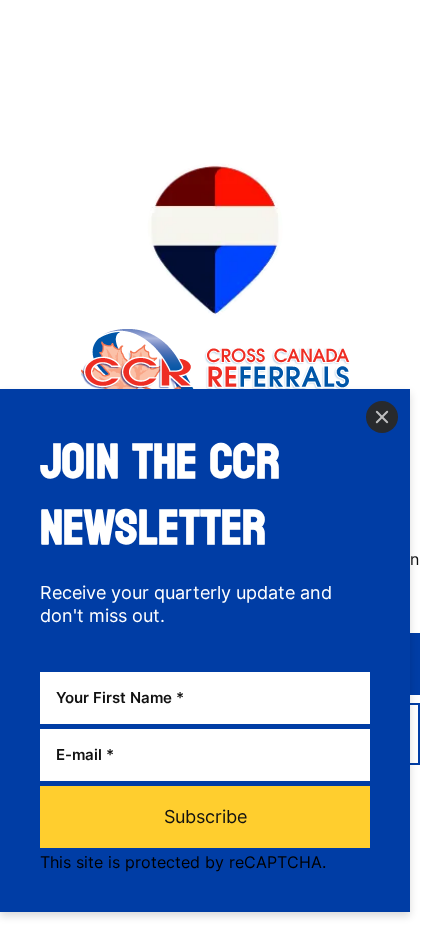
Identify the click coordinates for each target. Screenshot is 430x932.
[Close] (382, 417)
